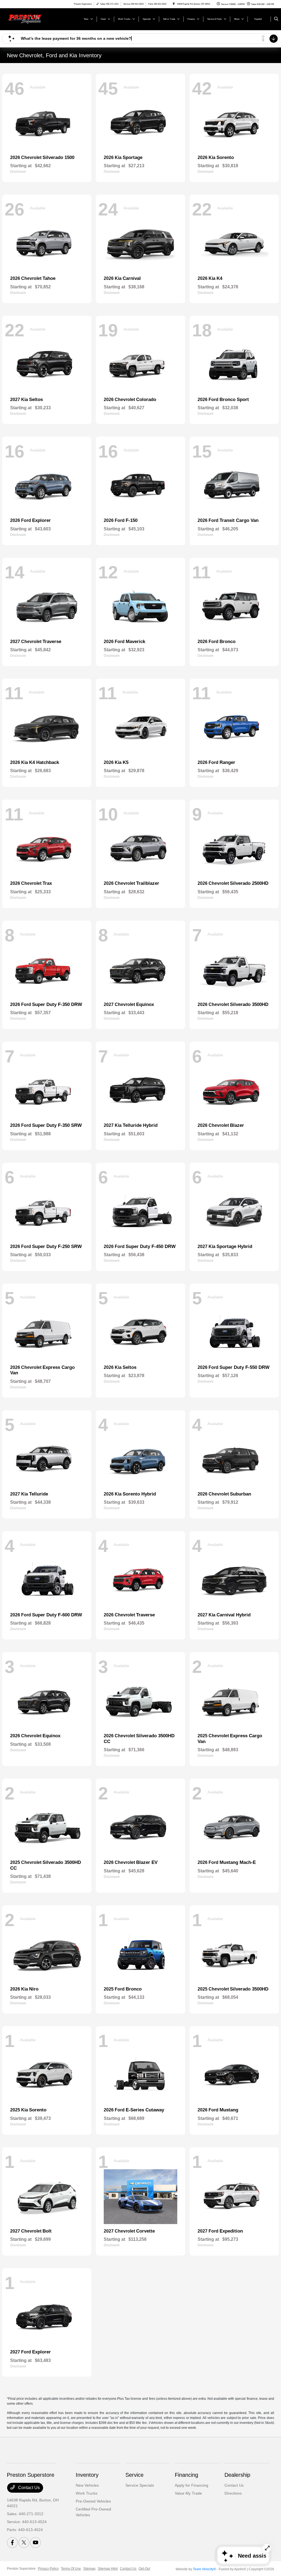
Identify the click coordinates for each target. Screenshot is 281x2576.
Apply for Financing (192, 2485)
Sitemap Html (108, 2569)
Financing (186, 2475)
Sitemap (89, 2569)
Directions (233, 2493)
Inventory (87, 2475)
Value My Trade (188, 2493)
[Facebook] (12, 2543)
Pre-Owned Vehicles (93, 2501)
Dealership (237, 2475)
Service (134, 2475)
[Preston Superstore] (32, 19)
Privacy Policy (48, 2569)
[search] (276, 19)
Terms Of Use (71, 2569)
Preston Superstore (21, 2569)
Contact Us (28, 2488)
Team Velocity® (204, 2569)
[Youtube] (35, 2543)
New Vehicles (87, 2485)
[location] (174, 4)
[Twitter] (24, 2543)
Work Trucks (87, 2493)
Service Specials (140, 2485)
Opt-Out (144, 2569)
